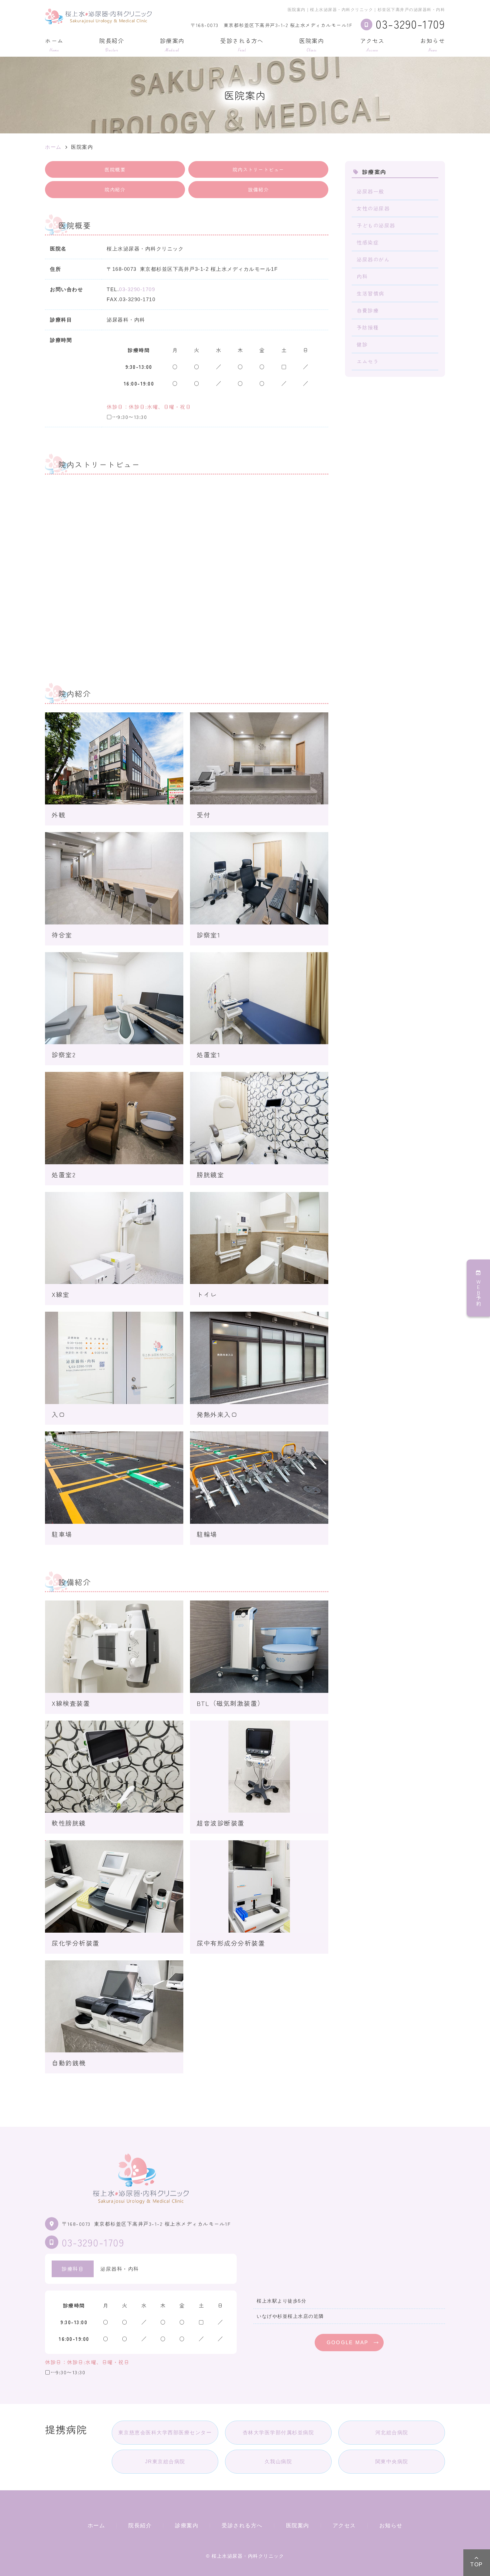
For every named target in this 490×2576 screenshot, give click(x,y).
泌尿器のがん (373, 259)
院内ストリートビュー (258, 169)
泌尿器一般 (370, 191)
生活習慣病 (370, 293)
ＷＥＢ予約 (478, 1293)
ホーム (54, 44)
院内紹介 (115, 189)
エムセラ (368, 361)
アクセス (372, 44)
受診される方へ (242, 44)
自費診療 (368, 310)
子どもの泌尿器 (376, 225)
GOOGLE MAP (348, 2342)
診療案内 (172, 44)
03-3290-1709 (137, 289)
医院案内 (312, 44)
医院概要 (115, 169)
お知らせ (433, 44)
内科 (362, 276)
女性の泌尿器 (373, 208)
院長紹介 (112, 44)
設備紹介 (258, 189)
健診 (362, 344)
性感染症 (368, 242)
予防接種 (368, 327)
